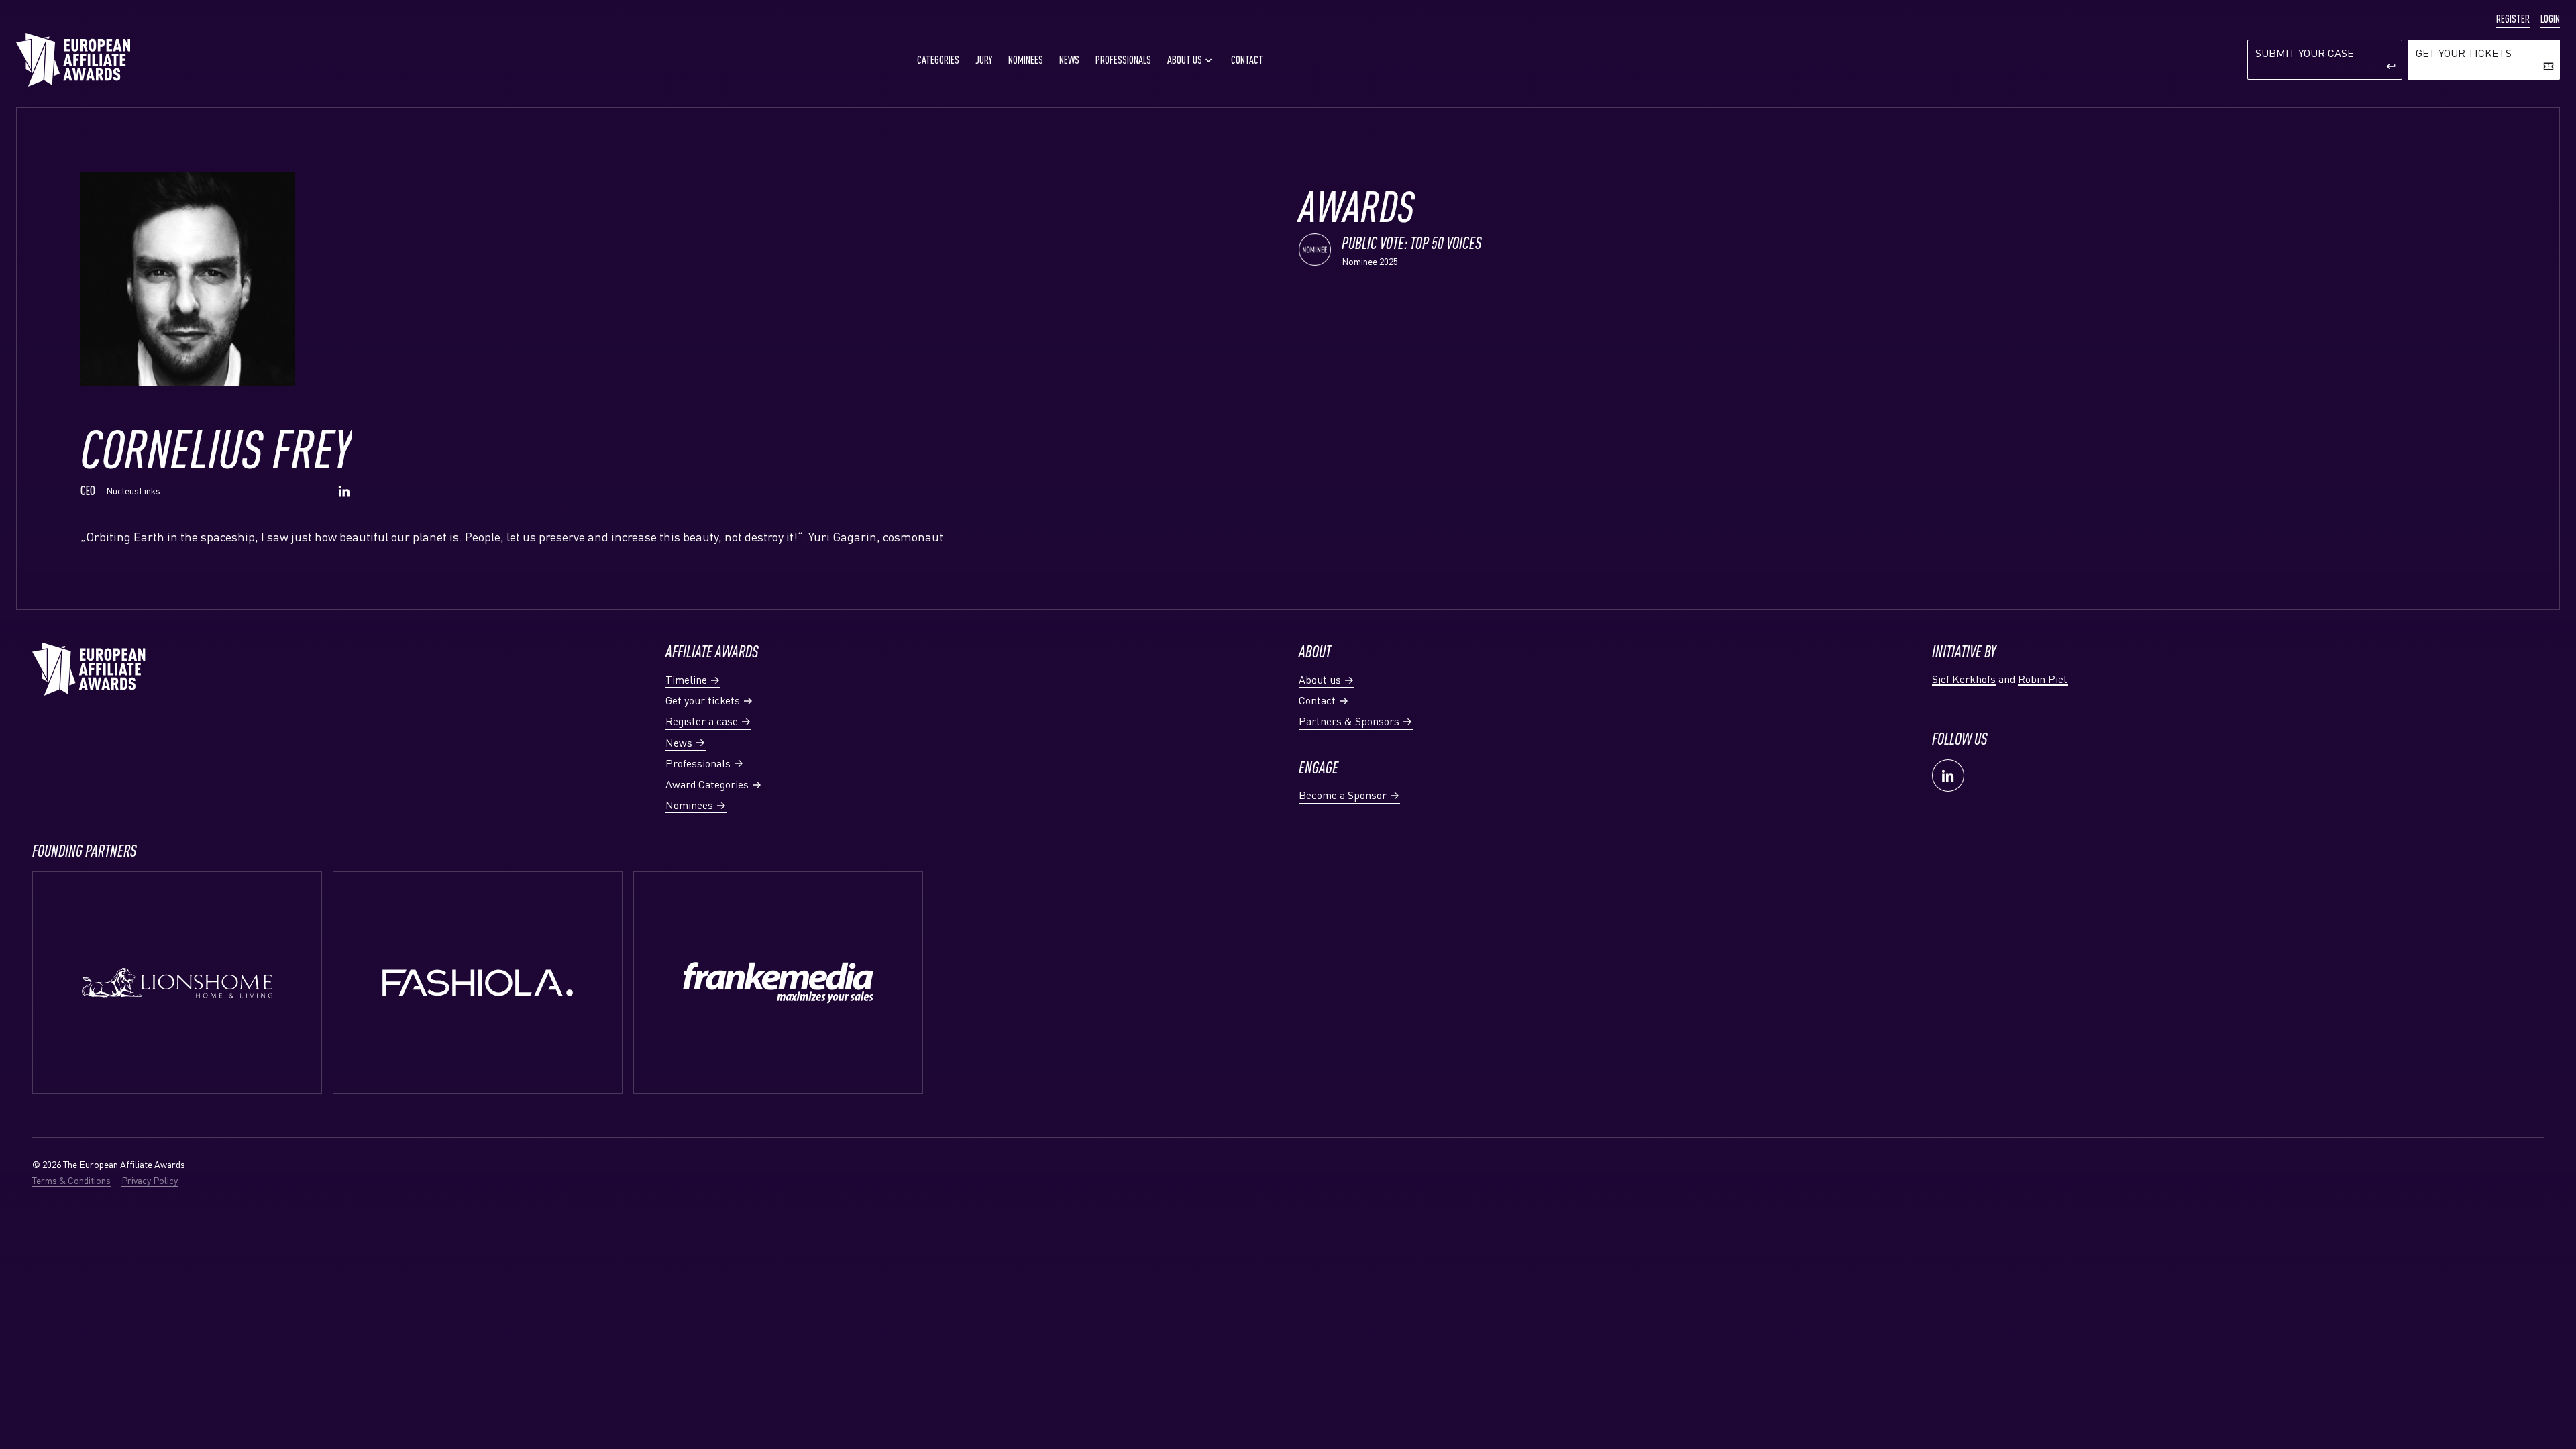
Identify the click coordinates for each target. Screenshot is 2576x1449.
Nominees (1026, 60)
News (1069, 60)
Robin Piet (2043, 679)
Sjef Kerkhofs (1964, 679)
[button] (1191, 60)
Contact (1247, 60)
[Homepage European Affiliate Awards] (73, 60)
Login (2550, 19)
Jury (984, 60)
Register (2513, 19)
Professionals (1123, 60)
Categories (938, 60)
